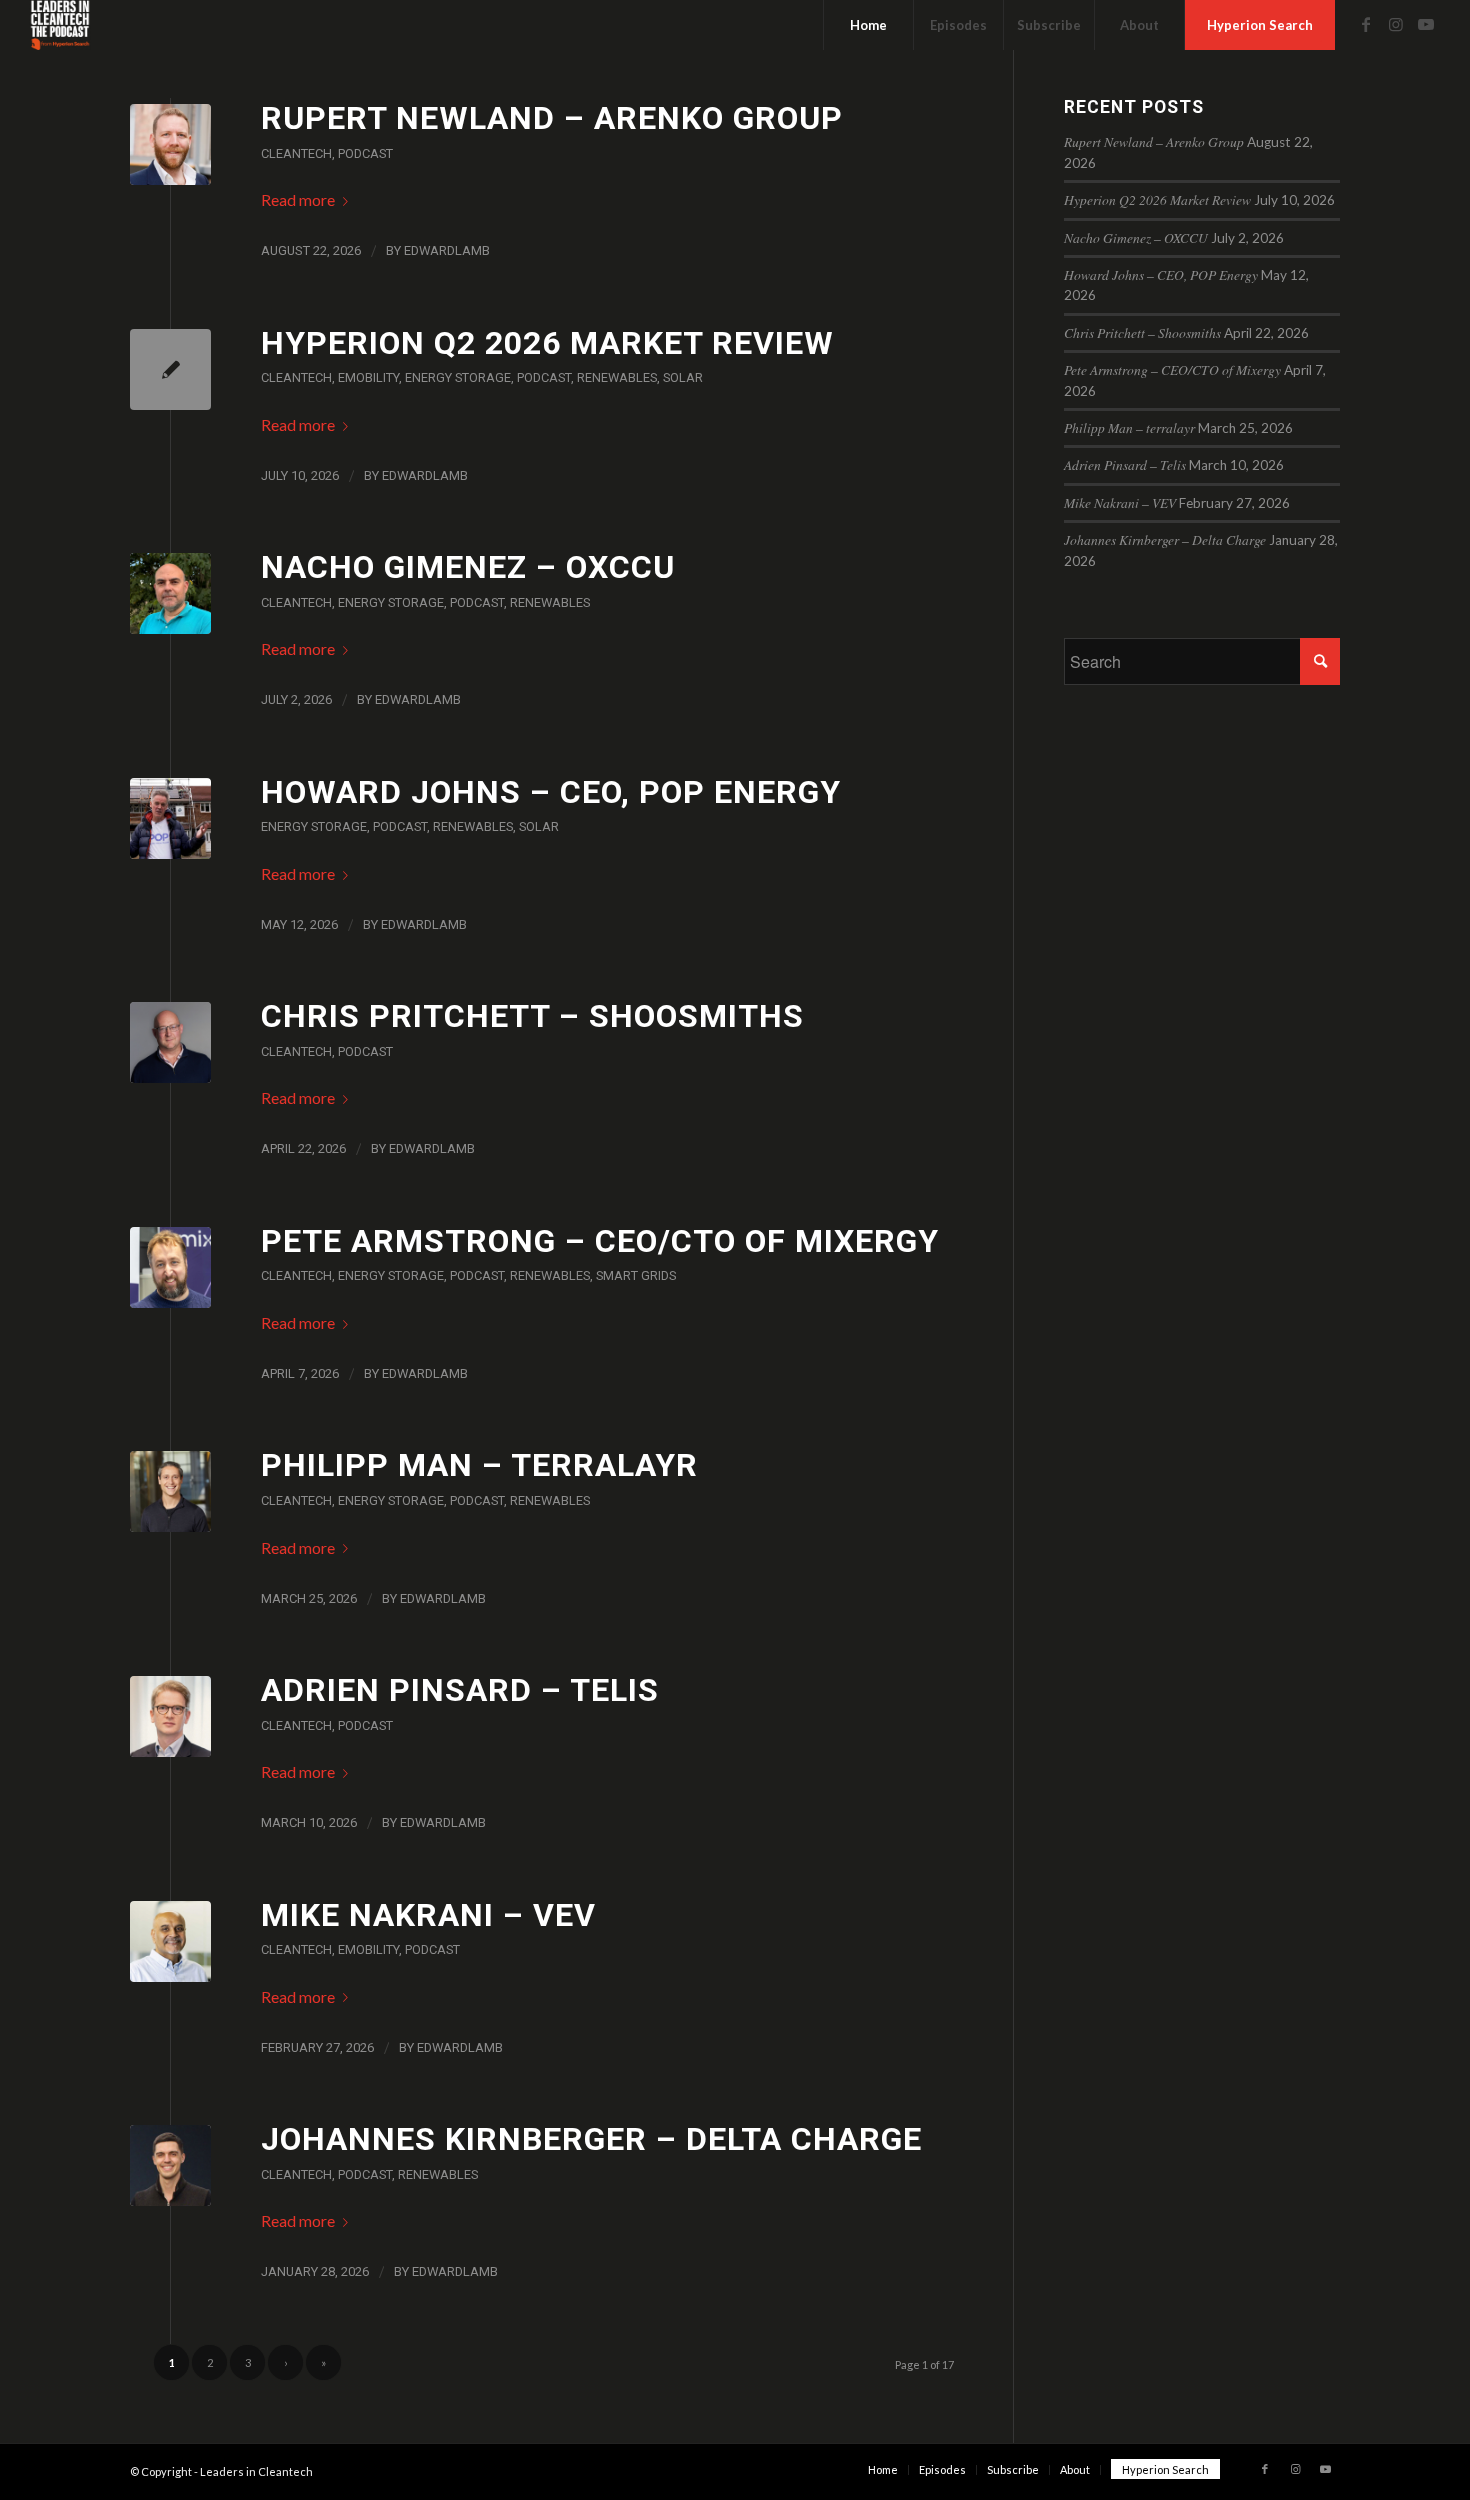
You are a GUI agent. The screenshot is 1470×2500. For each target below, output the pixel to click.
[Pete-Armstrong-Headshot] (170, 1267)
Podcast (365, 153)
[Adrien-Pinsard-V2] (170, 1716)
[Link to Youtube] (1426, 24)
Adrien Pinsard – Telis (460, 1690)
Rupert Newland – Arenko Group (552, 118)
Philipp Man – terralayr (479, 1465)
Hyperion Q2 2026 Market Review (547, 343)
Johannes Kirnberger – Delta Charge (591, 2139)
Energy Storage (458, 377)
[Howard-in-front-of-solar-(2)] (170, 818)
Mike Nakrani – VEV (428, 1915)
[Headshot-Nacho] (170, 593)
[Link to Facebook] (1366, 24)
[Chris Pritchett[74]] (170, 1042)
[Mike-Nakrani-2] (170, 1941)
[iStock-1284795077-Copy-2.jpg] (170, 144)
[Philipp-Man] (170, 1491)
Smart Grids (636, 1275)
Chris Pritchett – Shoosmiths (532, 1016)
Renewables (617, 377)
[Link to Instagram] (1396, 24)
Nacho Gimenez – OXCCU (468, 567)
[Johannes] (170, 2165)
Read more (298, 199)
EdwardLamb (447, 250)
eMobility (368, 377)
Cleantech (296, 153)
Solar (683, 377)
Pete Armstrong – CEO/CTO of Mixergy (600, 1241)
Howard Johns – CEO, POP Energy (551, 792)
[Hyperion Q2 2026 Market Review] (170, 369)
